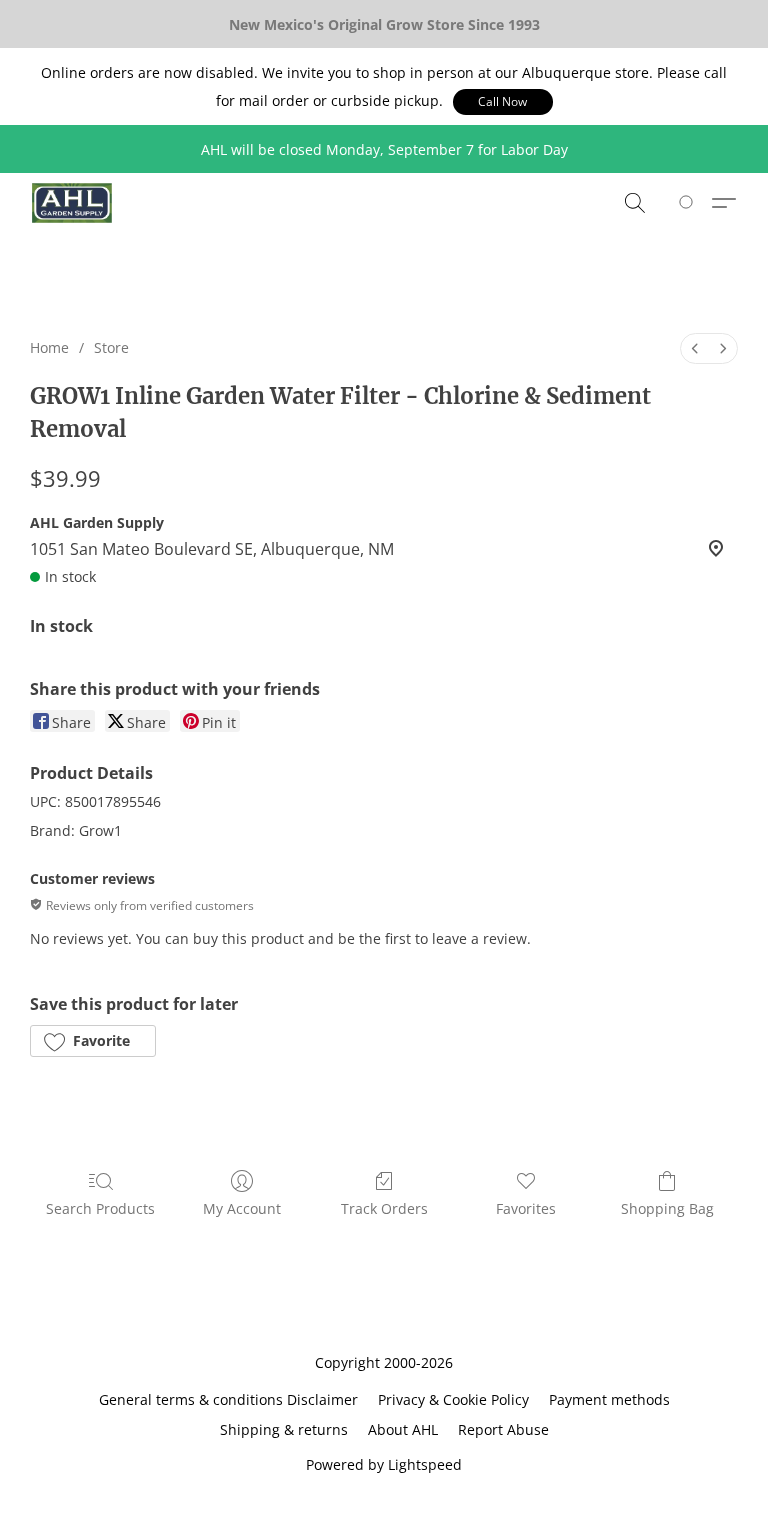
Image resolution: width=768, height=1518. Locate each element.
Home (49, 347)
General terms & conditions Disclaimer (228, 1399)
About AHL (403, 1429)
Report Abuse (503, 1429)
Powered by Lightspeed (384, 1464)
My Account (242, 1208)
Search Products (100, 1208)
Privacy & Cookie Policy (453, 1399)
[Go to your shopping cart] (689, 203)
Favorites (526, 1208)
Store (111, 347)
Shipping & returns (284, 1429)
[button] (503, 102)
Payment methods (609, 1399)
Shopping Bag (667, 1208)
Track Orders (384, 1208)
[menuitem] (695, 348)
